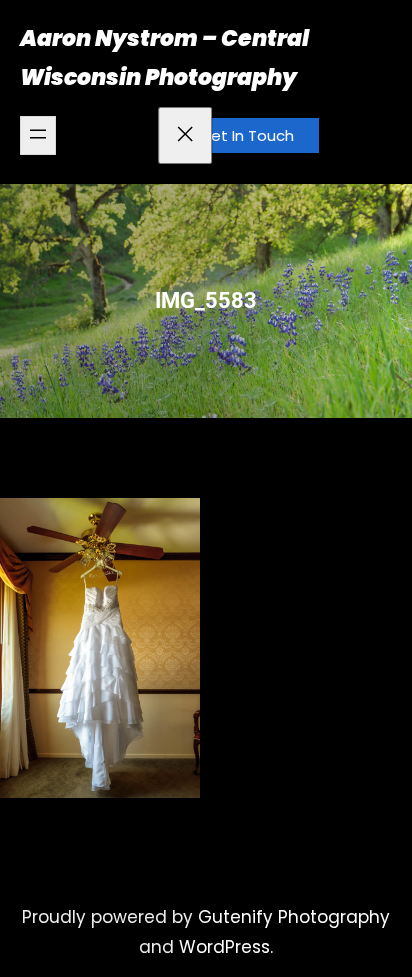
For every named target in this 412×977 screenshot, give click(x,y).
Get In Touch (246, 135)
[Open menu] (38, 135)
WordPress (224, 947)
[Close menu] (185, 135)
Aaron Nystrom (109, 38)
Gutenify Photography (294, 917)
